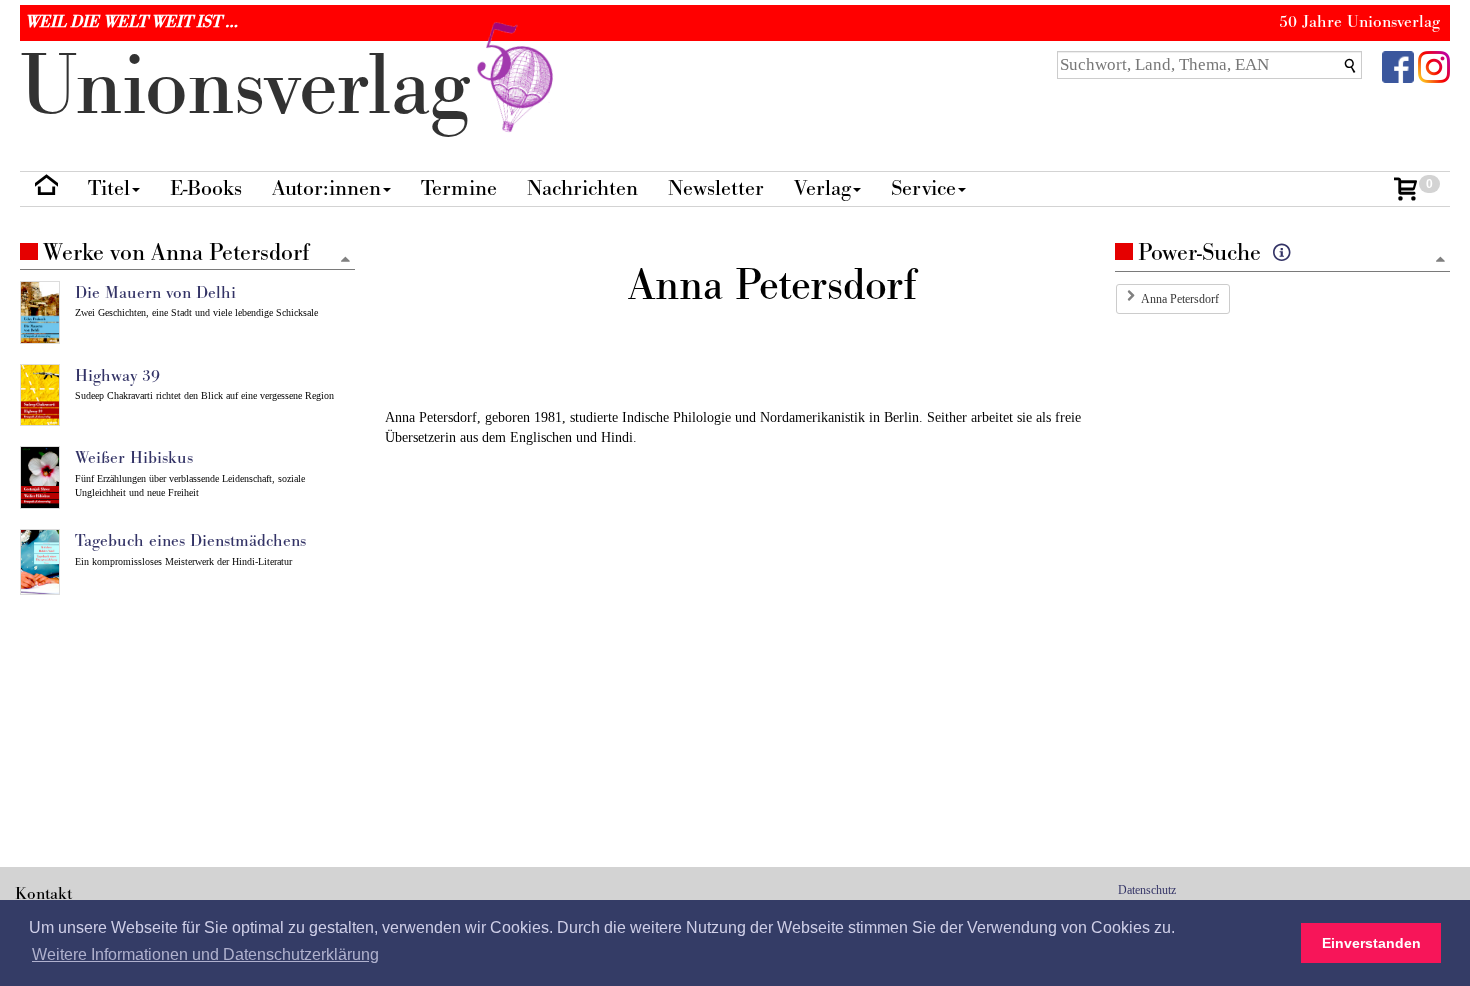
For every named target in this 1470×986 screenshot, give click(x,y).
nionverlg (256, 87)
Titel (109, 188)
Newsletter (716, 188)
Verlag (822, 188)
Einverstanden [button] (1371, 943)
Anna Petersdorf (1180, 299)
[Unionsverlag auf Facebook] (1398, 65)
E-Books (206, 188)
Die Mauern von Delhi (155, 293)
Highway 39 (117, 376)
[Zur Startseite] (46, 189)
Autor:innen (326, 188)
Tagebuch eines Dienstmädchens (190, 541)
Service (923, 188)
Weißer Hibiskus (134, 458)
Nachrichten (582, 188)
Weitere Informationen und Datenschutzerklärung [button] (205, 954)
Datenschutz (1147, 890)
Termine (459, 188)
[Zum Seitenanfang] (1440, 260)
